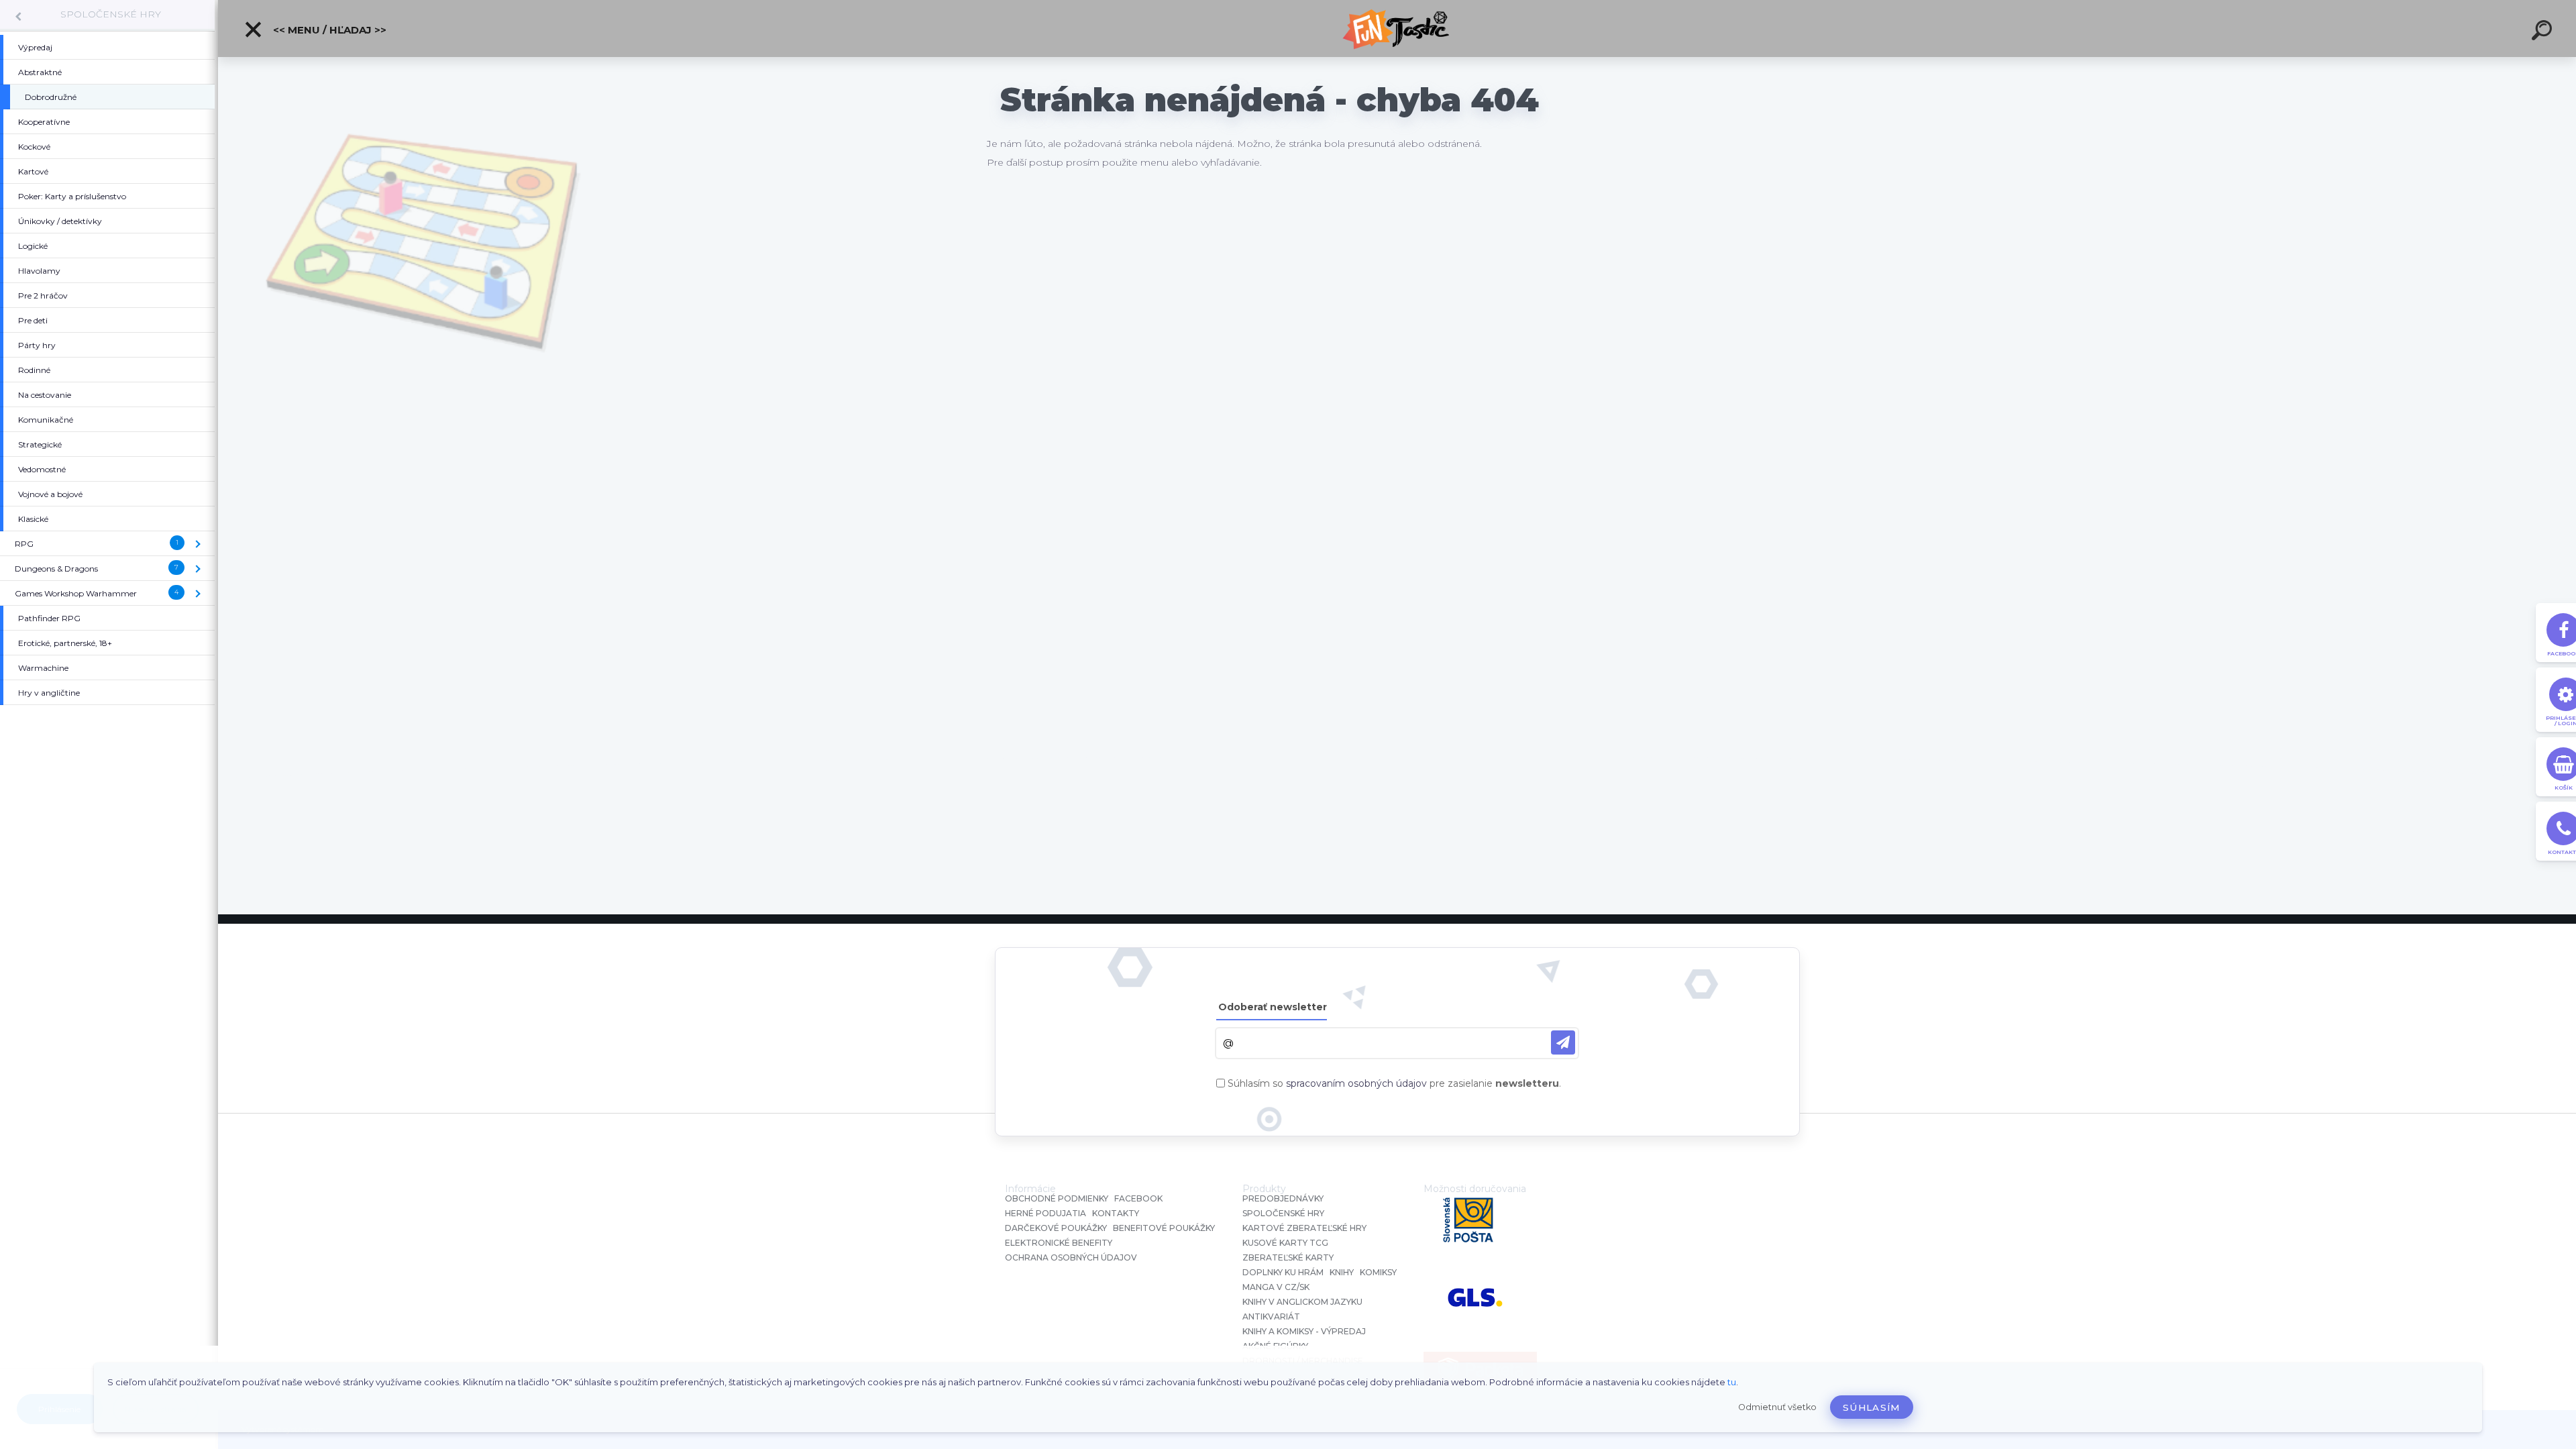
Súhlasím (1872, 1407)
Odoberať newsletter (1273, 1007)
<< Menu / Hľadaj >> (328, 30)
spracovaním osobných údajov (1356, 1083)
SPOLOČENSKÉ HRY (111, 14)
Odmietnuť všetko (1777, 1407)
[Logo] (1397, 29)
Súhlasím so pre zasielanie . (1394, 1083)
